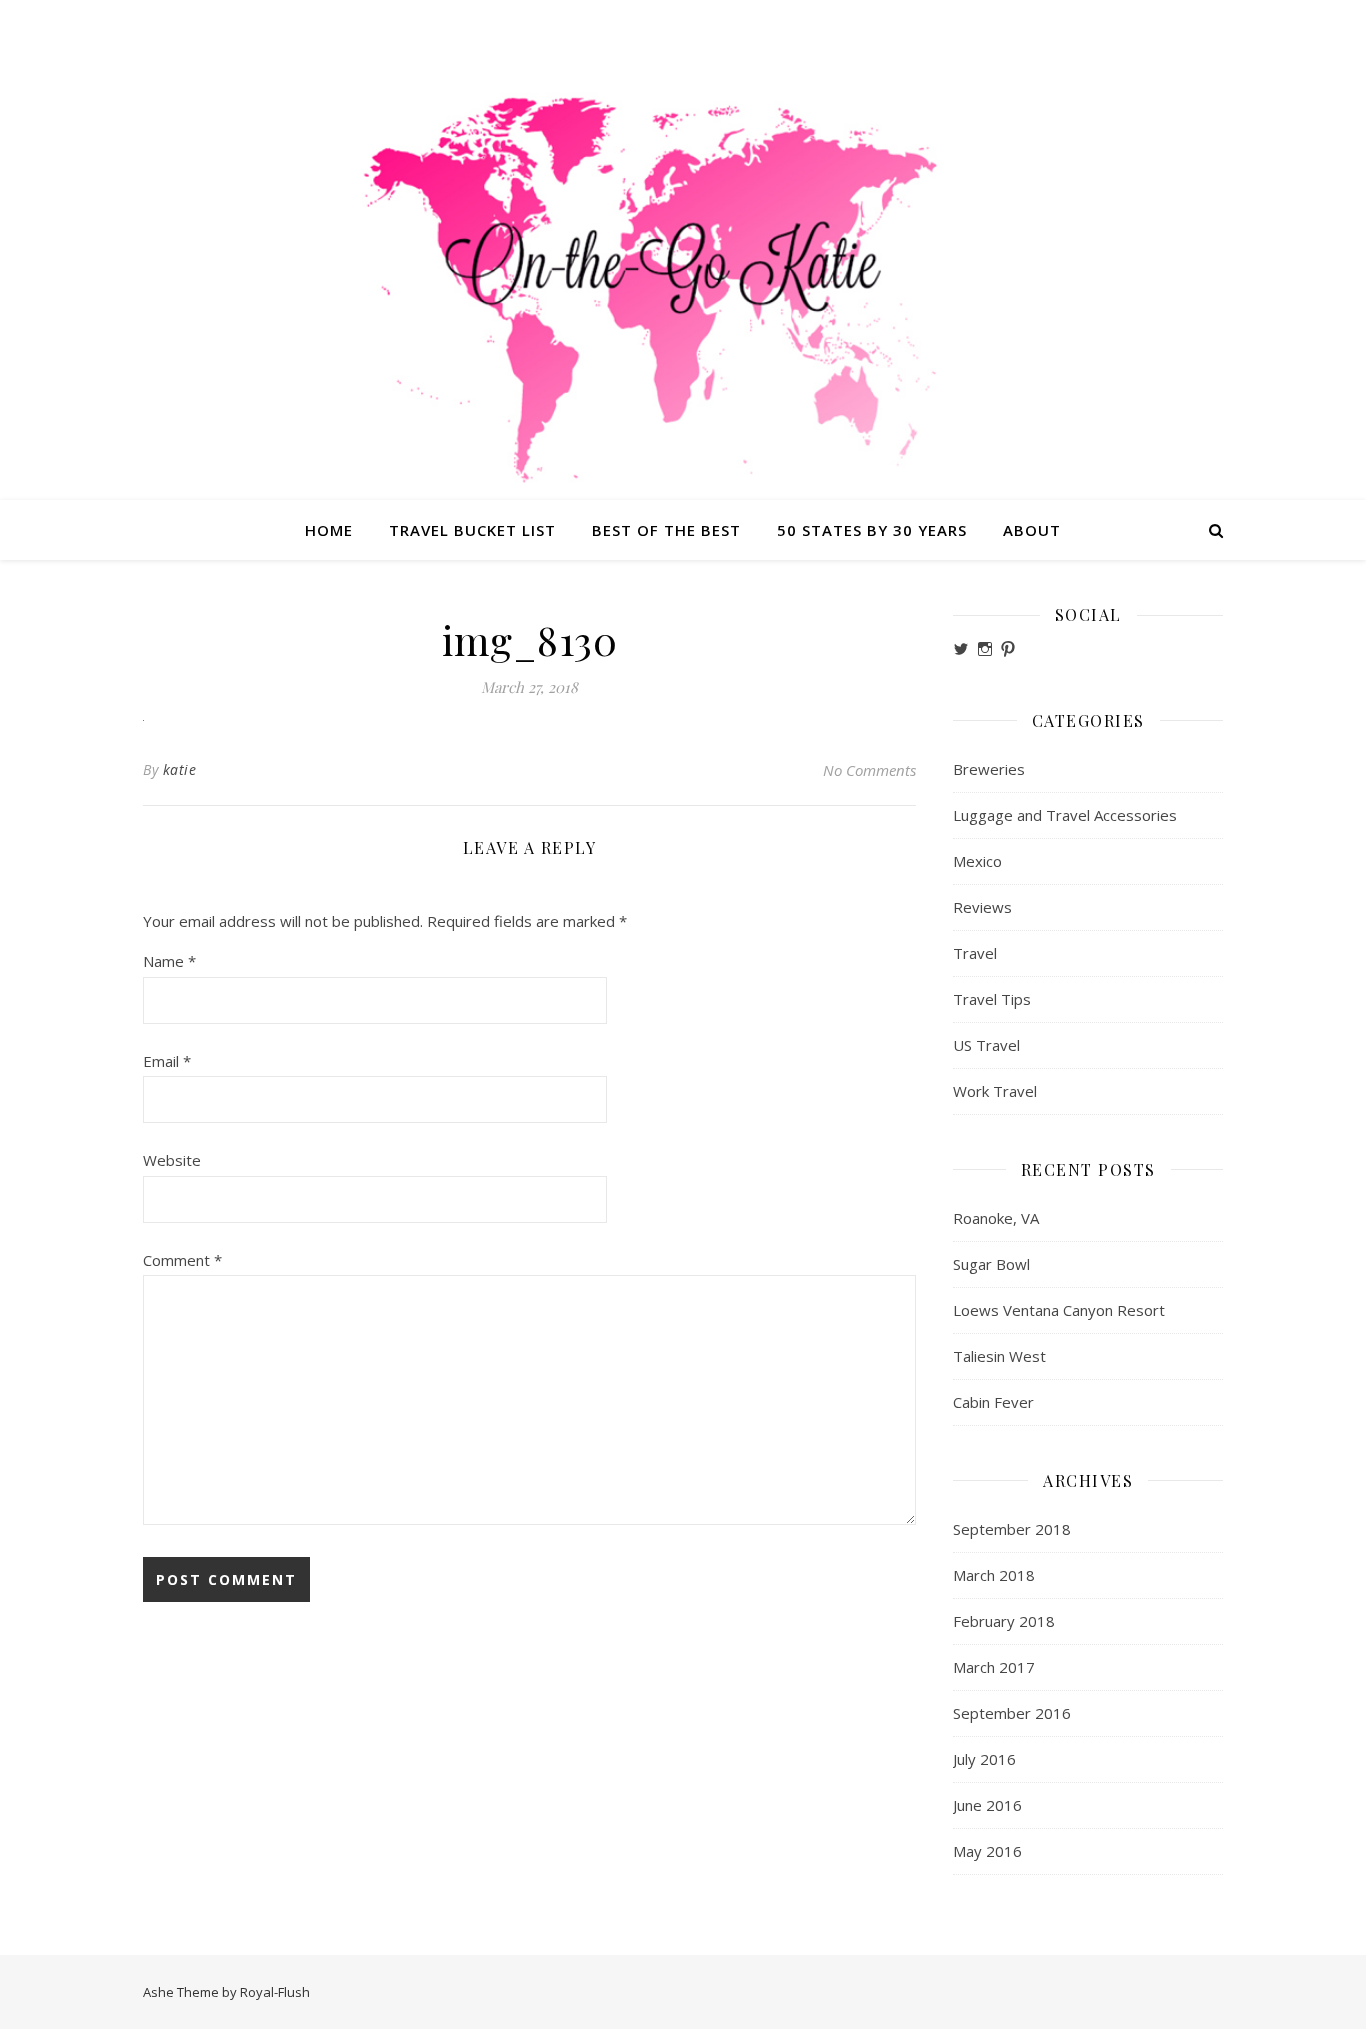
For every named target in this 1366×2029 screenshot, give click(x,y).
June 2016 (987, 1805)
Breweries (989, 769)
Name (169, 961)
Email (167, 1061)
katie (180, 769)
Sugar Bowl (991, 1264)
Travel (975, 953)
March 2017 (994, 1667)
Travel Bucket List (472, 530)
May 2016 (987, 1851)
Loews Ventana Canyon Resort (1059, 1310)
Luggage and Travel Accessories (1065, 815)
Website (172, 1160)
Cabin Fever (993, 1402)
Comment (182, 1260)
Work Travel (995, 1091)
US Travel (986, 1045)
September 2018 (1012, 1529)
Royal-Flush (275, 1992)
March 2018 (994, 1575)
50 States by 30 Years (872, 530)
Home (329, 530)
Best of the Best (666, 530)
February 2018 (1004, 1621)
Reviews (982, 907)
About (1032, 530)
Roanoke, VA (996, 1218)
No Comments (869, 770)
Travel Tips (992, 999)
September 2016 (1012, 1713)
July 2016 (984, 1759)
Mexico (977, 861)
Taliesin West (999, 1356)
